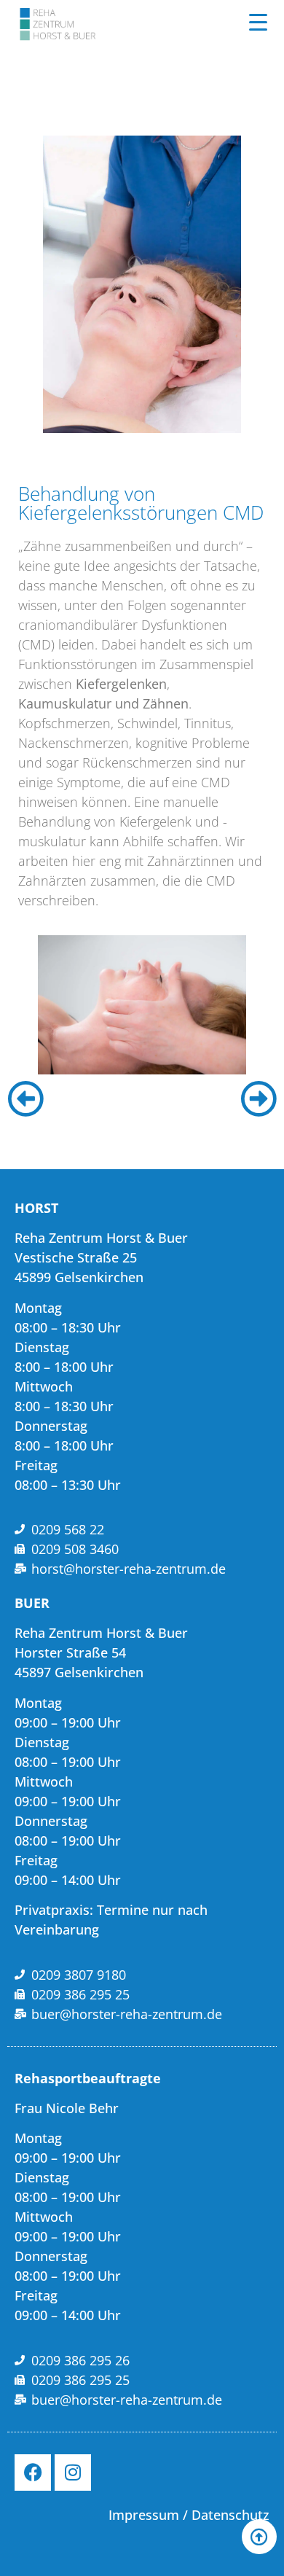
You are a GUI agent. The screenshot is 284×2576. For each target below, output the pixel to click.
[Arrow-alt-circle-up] (259, 2537)
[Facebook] (33, 2472)
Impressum (144, 2515)
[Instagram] (73, 2472)
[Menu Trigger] (258, 22)
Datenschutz (230, 2515)
